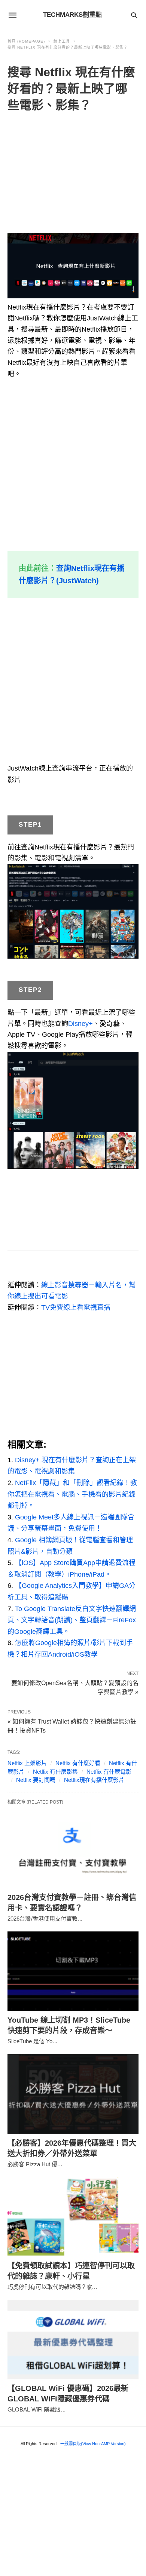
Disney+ (80, 1024)
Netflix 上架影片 (27, 1763)
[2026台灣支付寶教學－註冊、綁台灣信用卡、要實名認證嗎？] (73, 1849)
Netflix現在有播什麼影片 (94, 1780)
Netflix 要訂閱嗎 (36, 1780)
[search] (134, 15)
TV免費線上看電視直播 (76, 1307)
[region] (73, 174)
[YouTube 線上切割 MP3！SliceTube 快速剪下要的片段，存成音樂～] (73, 1971)
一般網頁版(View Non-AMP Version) (93, 2444)
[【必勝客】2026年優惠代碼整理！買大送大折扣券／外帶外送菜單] (73, 2094)
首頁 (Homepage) (26, 41)
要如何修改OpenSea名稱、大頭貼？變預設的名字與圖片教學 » (75, 1687)
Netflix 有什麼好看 (78, 1763)
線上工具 (62, 41)
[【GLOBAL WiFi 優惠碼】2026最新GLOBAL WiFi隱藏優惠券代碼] (73, 2340)
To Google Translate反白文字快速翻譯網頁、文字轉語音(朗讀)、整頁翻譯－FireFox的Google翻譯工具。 (72, 1620)
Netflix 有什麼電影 (109, 1772)
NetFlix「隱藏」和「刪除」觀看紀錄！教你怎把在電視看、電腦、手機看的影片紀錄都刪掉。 (72, 1494)
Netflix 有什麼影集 (55, 1772)
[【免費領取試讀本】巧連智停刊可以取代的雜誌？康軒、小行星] (73, 2217)
